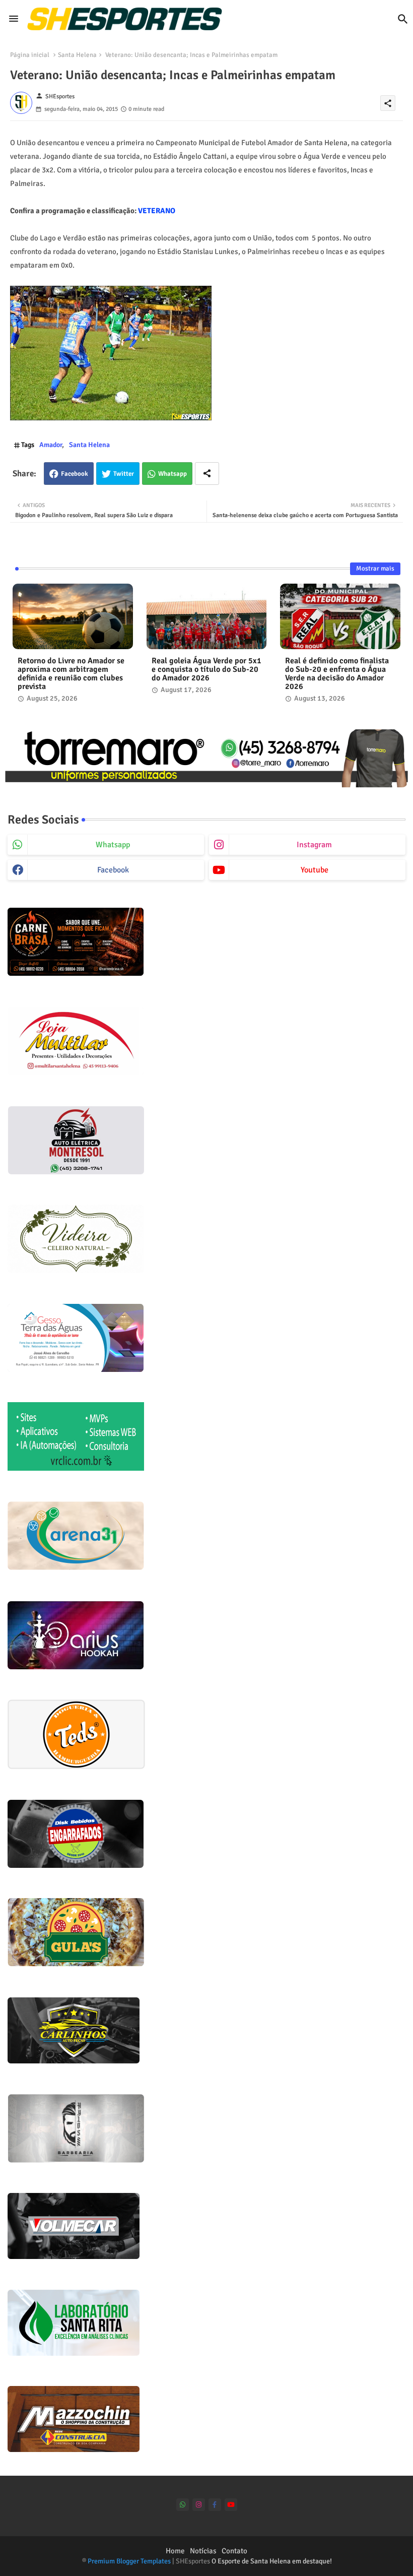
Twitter (124, 474)
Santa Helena (77, 55)
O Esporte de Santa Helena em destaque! (272, 2561)
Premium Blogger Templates (129, 2561)
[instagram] (199, 2505)
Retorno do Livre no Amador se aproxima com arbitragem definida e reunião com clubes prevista (71, 674)
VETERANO (157, 211)
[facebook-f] (215, 2505)
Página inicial (30, 55)
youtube (315, 870)
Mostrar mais (375, 569)
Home (175, 2551)
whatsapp (113, 845)
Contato (234, 2551)
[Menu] (14, 19)
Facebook (75, 474)
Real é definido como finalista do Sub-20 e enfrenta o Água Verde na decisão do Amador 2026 (337, 674)
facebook (113, 870)
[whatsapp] (183, 2505)
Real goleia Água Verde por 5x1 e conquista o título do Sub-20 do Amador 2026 (206, 670)
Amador (51, 445)
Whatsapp (173, 474)
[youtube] (231, 2505)
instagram (314, 845)
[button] (403, 19)
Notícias (203, 2551)
